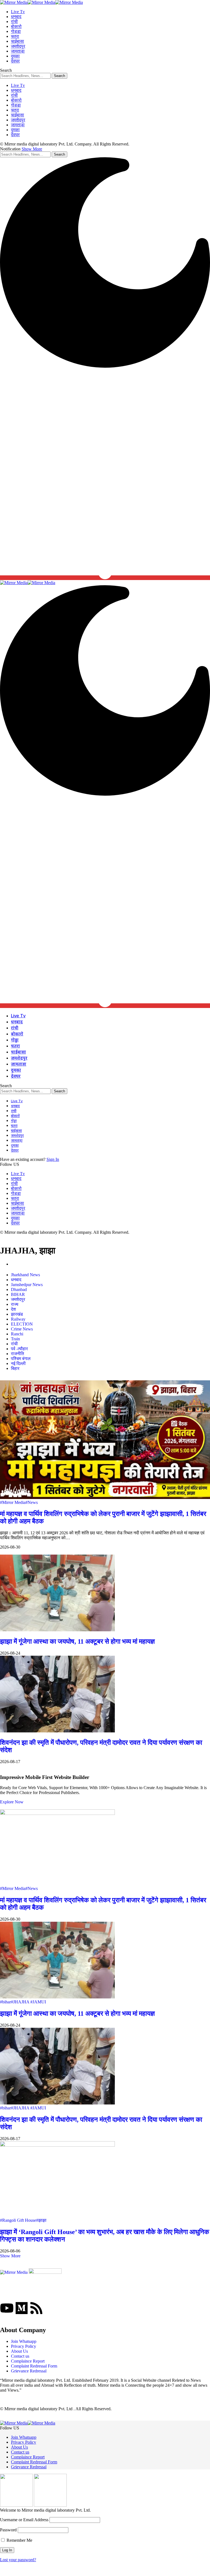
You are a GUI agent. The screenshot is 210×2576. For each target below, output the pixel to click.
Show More (32, 149)
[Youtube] (7, 2308)
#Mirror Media (13, 1502)
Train (15, 1339)
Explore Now (12, 1802)
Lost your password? (18, 2560)
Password (8, 2530)
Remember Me (19, 2540)
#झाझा (41, 2220)
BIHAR (18, 1294)
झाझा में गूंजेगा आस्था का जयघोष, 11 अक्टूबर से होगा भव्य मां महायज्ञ (77, 1641)
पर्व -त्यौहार (19, 1349)
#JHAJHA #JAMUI (28, 2002)
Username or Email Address (24, 2520)
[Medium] (22, 2308)
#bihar (5, 2002)
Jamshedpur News (27, 1285)
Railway (18, 1319)
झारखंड (17, 1314)
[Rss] (36, 2308)
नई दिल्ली (18, 1363)
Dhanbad (19, 1290)
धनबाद (16, 1280)
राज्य (15, 1304)
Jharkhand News (25, 1275)
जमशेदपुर (18, 1299)
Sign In (53, 1159)
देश (13, 1309)
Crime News (22, 1329)
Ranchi (17, 1334)
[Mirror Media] (41, 2)
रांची (14, 1344)
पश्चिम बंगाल (21, 1359)
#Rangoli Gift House (18, 2220)
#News (32, 1502)
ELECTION (22, 1324)
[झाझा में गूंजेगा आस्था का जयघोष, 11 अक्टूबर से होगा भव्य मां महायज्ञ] (57, 1630)
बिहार (15, 1368)
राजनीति (17, 1354)
